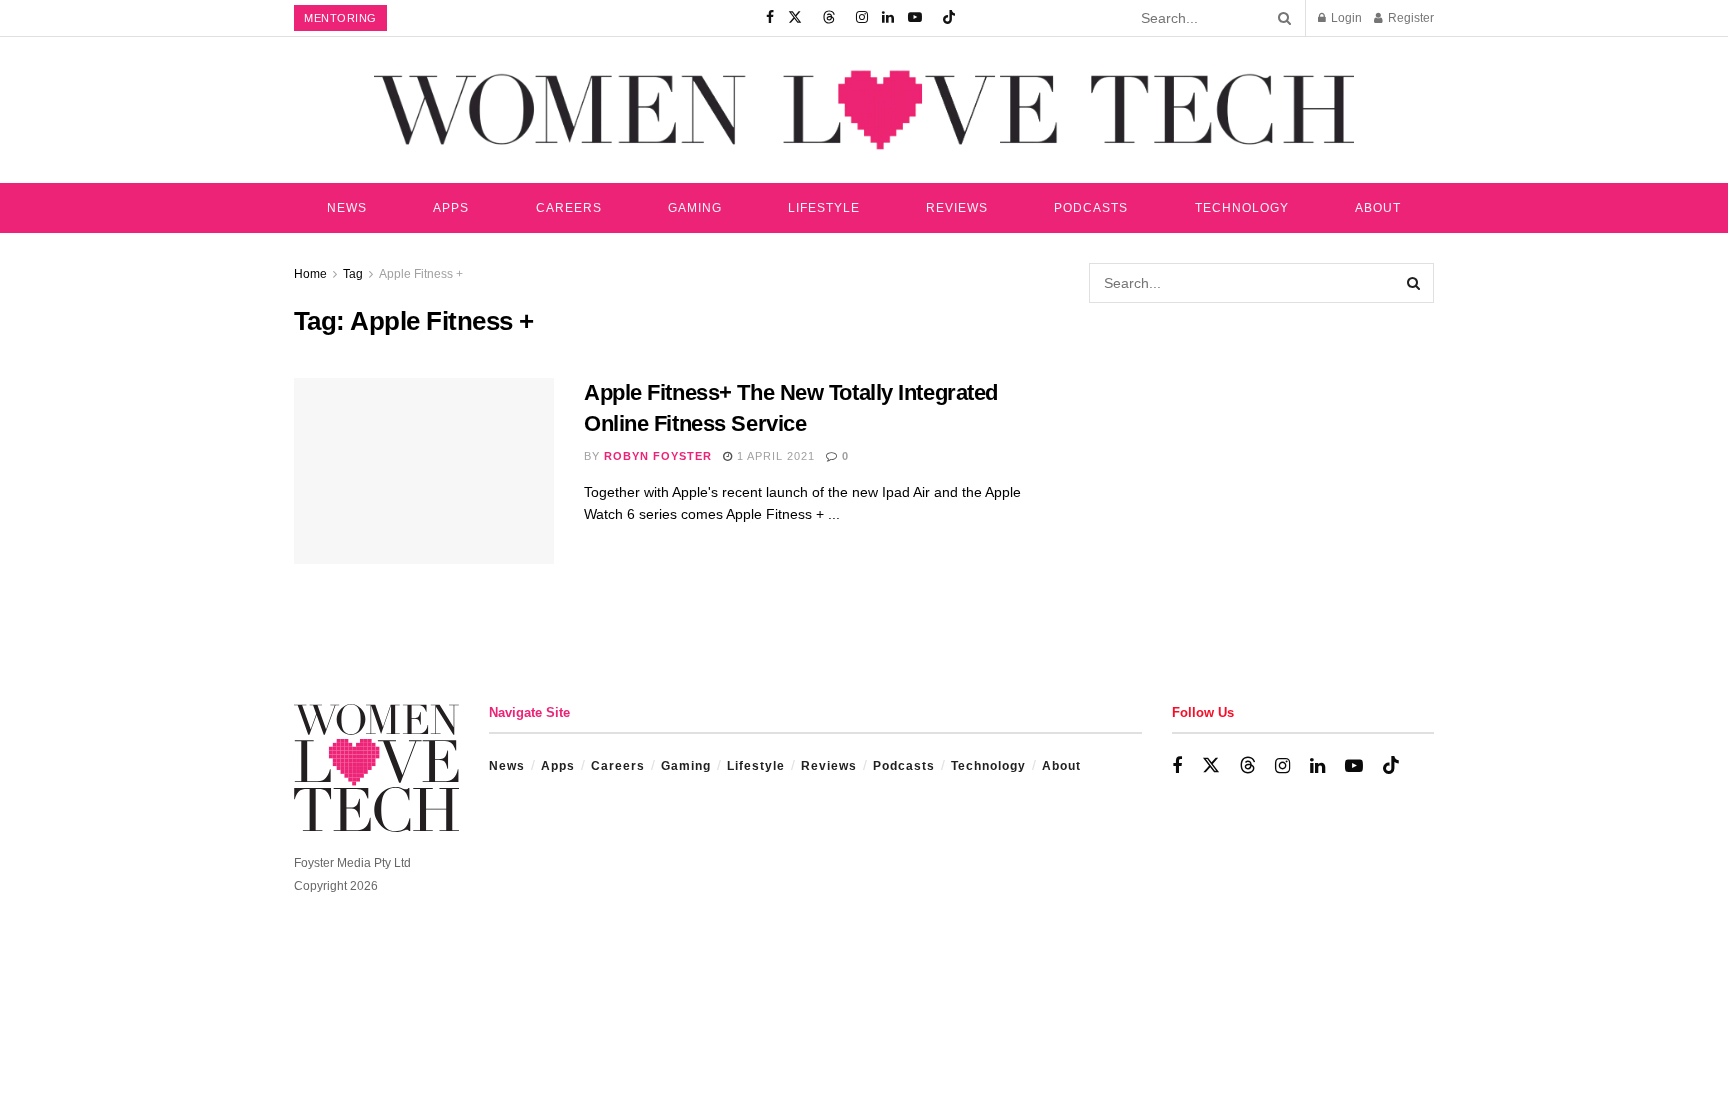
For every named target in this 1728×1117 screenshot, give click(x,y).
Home (310, 274)
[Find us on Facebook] (770, 18)
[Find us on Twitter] (795, 18)
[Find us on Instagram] (862, 18)
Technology (1242, 208)
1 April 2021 (774, 456)
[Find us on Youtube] (915, 18)
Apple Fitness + (421, 274)
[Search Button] (1281, 18)
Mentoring (340, 18)
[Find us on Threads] (829, 18)
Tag (353, 274)
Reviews (957, 208)
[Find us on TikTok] (949, 18)
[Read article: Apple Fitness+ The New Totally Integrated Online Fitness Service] (424, 471)
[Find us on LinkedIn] (888, 18)
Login (1345, 18)
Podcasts (1091, 208)
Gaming (695, 208)
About (1378, 208)
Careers (569, 208)
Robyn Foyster (658, 456)
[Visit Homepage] (864, 109)
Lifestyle (824, 208)
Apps (451, 208)
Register (1409, 18)
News (347, 208)
